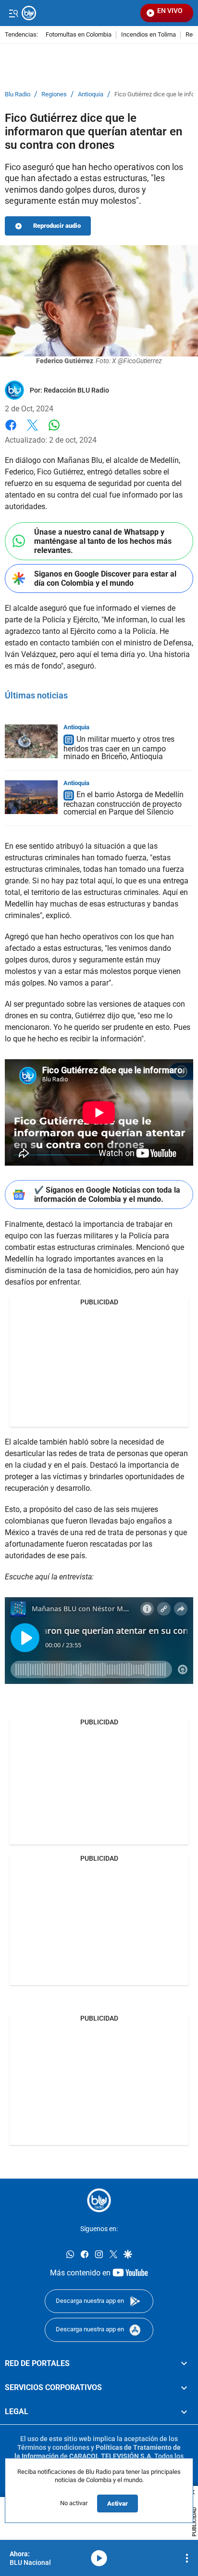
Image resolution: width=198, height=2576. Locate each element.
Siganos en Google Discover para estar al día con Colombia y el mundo (105, 578)
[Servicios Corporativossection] (184, 2388)
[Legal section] (184, 2412)
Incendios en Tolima (148, 35)
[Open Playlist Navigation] (187, 2558)
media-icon (99, 2558)
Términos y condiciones (53, 2447)
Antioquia (91, 94)
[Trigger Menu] (13, 13)
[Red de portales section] (184, 2364)
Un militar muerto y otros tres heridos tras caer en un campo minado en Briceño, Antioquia (119, 748)
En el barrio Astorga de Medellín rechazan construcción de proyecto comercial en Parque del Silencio (124, 804)
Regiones (54, 94)
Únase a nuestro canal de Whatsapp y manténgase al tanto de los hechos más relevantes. (103, 541)
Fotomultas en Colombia (79, 35)
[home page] (99, 2200)
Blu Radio (18, 94)
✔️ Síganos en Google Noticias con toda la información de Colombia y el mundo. (107, 1195)
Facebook (11, 431)
